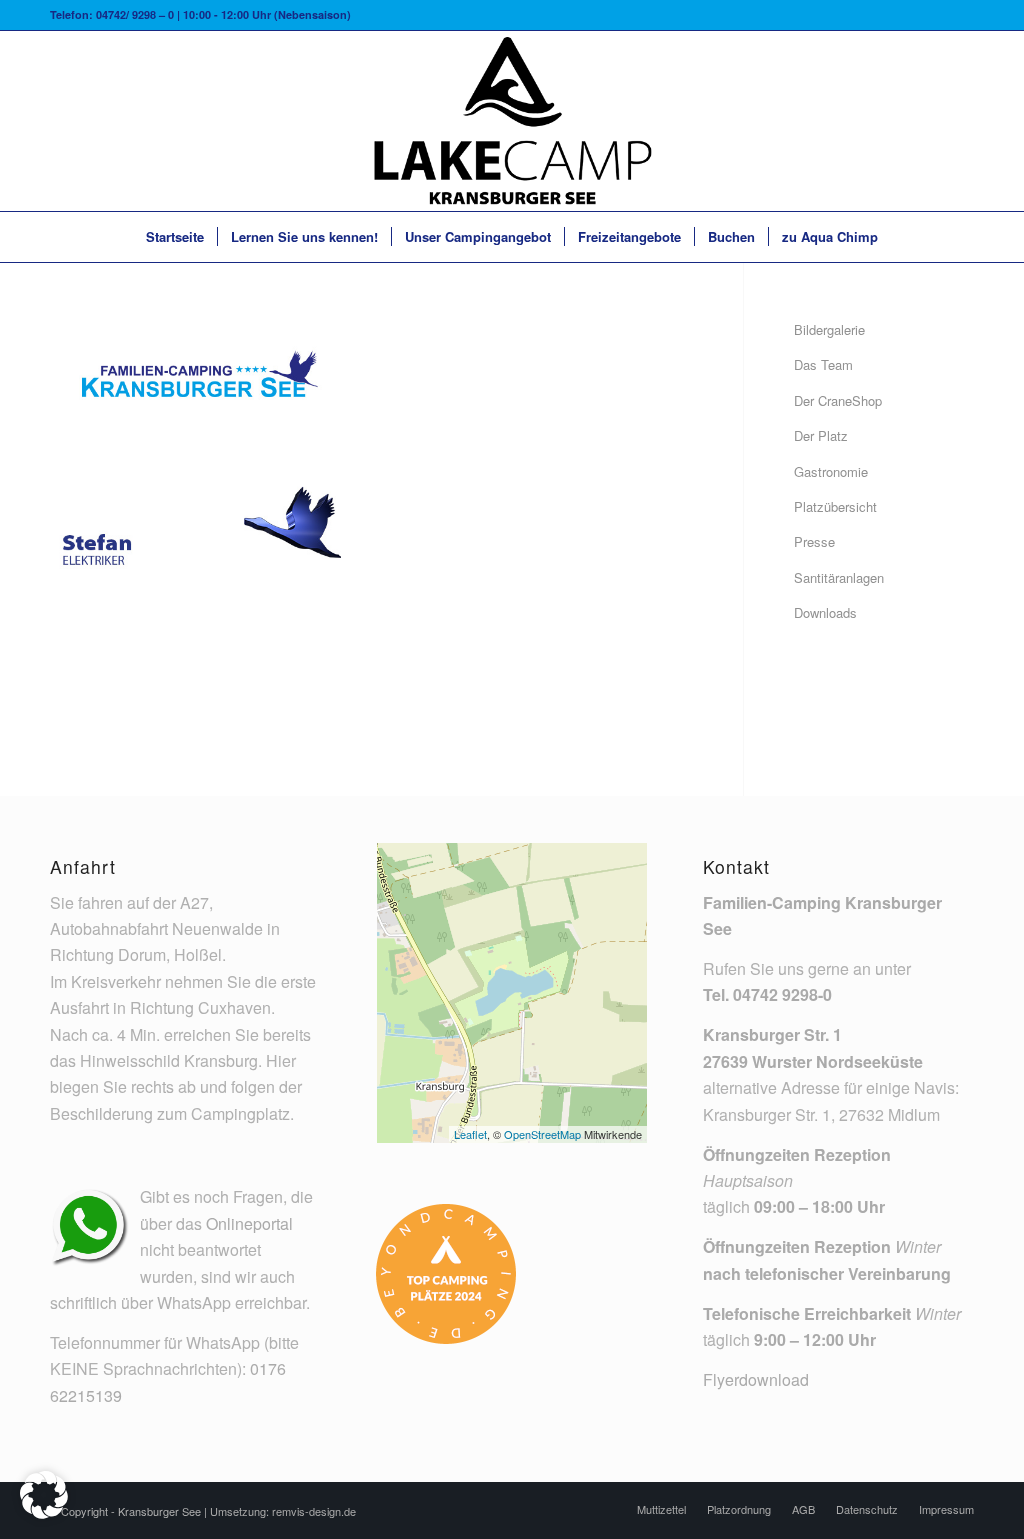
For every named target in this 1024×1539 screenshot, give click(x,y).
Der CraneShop (838, 400)
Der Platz (821, 435)
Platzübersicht (835, 506)
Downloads (825, 612)
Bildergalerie (829, 329)
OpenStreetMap (542, 1134)
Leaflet (470, 1134)
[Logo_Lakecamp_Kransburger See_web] (511, 121)
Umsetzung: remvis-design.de (283, 1511)
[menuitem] (175, 237)
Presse (814, 541)
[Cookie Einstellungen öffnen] (44, 1512)
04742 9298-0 (782, 994)
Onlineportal (249, 1223)
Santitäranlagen (839, 577)
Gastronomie (831, 471)
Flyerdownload (756, 1379)
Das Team (823, 364)
